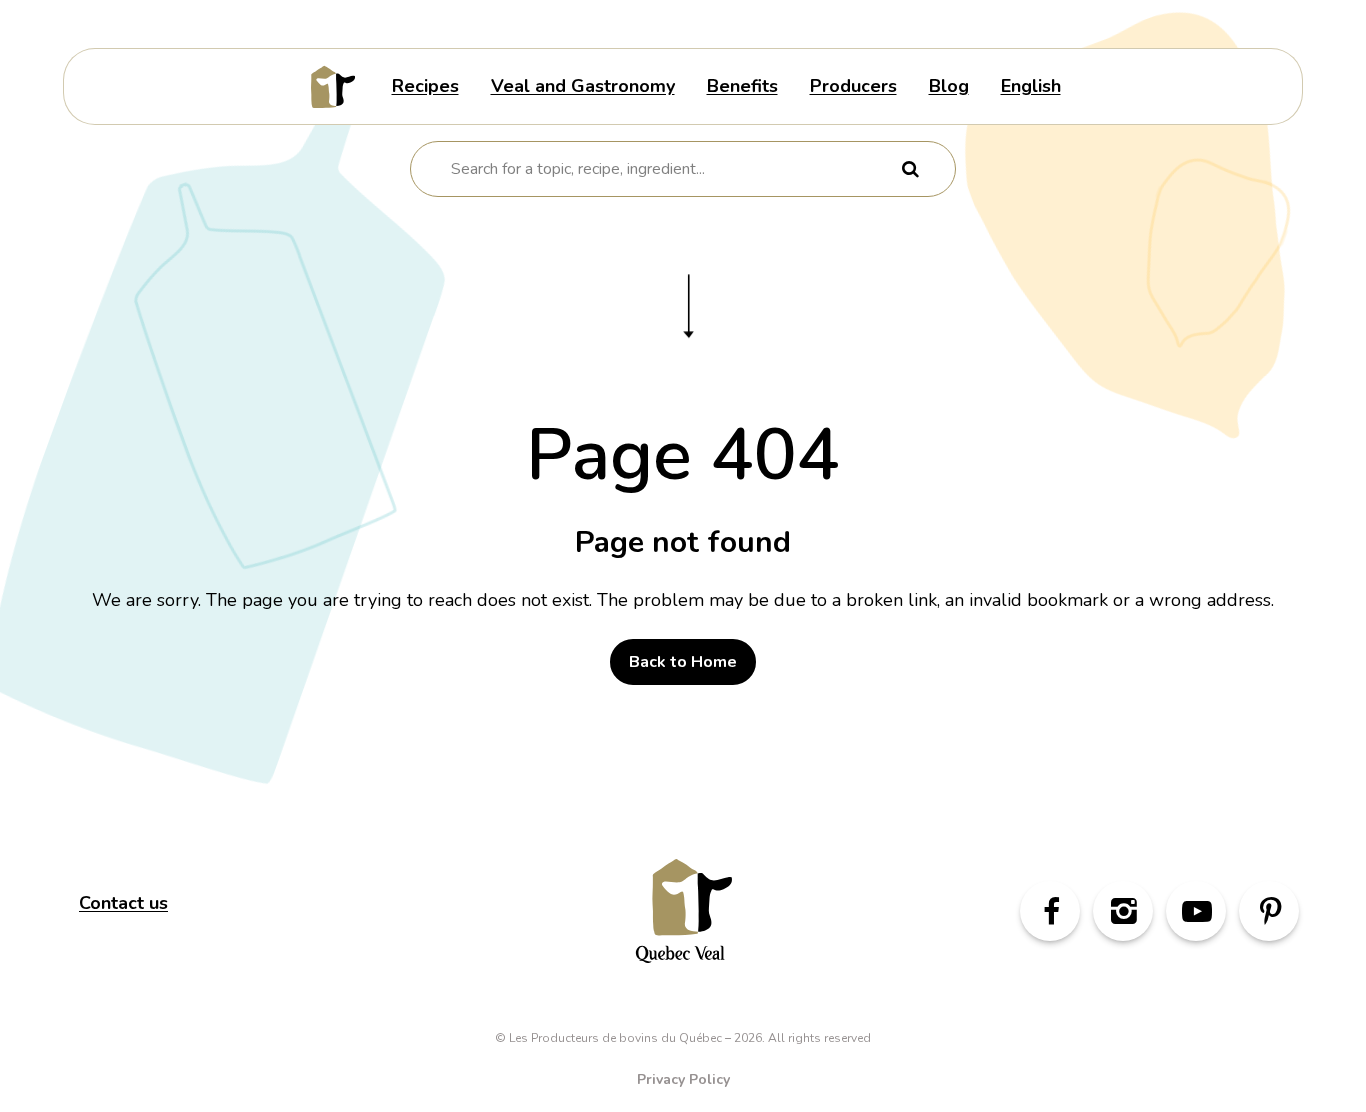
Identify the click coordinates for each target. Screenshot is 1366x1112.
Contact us (123, 903)
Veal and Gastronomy (583, 86)
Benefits (742, 86)
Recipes (425, 86)
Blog (949, 86)
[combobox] (670, 169)
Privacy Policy (683, 1079)
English (1031, 86)
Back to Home (683, 662)
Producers (853, 86)
